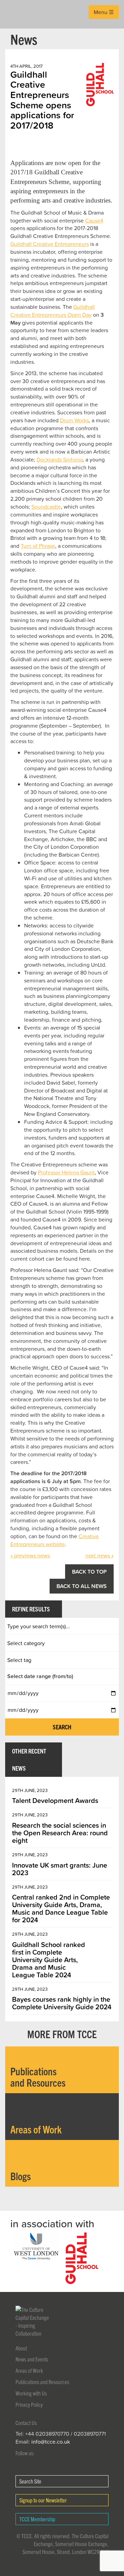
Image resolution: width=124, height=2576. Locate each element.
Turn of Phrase (38, 546)
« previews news (30, 1555)
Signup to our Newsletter (43, 2500)
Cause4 (94, 220)
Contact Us (26, 2423)
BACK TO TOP (89, 1572)
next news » (100, 1555)
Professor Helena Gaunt (66, 1172)
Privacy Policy (29, 2404)
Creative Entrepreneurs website (55, 1540)
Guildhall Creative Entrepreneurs (50, 244)
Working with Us (31, 2393)
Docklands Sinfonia (60, 459)
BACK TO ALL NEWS (82, 1586)
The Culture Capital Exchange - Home (16, 14)
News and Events (32, 2359)
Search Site (30, 2481)
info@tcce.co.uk (51, 2442)
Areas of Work (29, 2370)
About (21, 2348)
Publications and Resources (42, 2382)
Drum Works (74, 420)
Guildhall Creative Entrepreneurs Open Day (53, 311)
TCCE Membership (37, 2519)
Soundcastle (46, 507)
